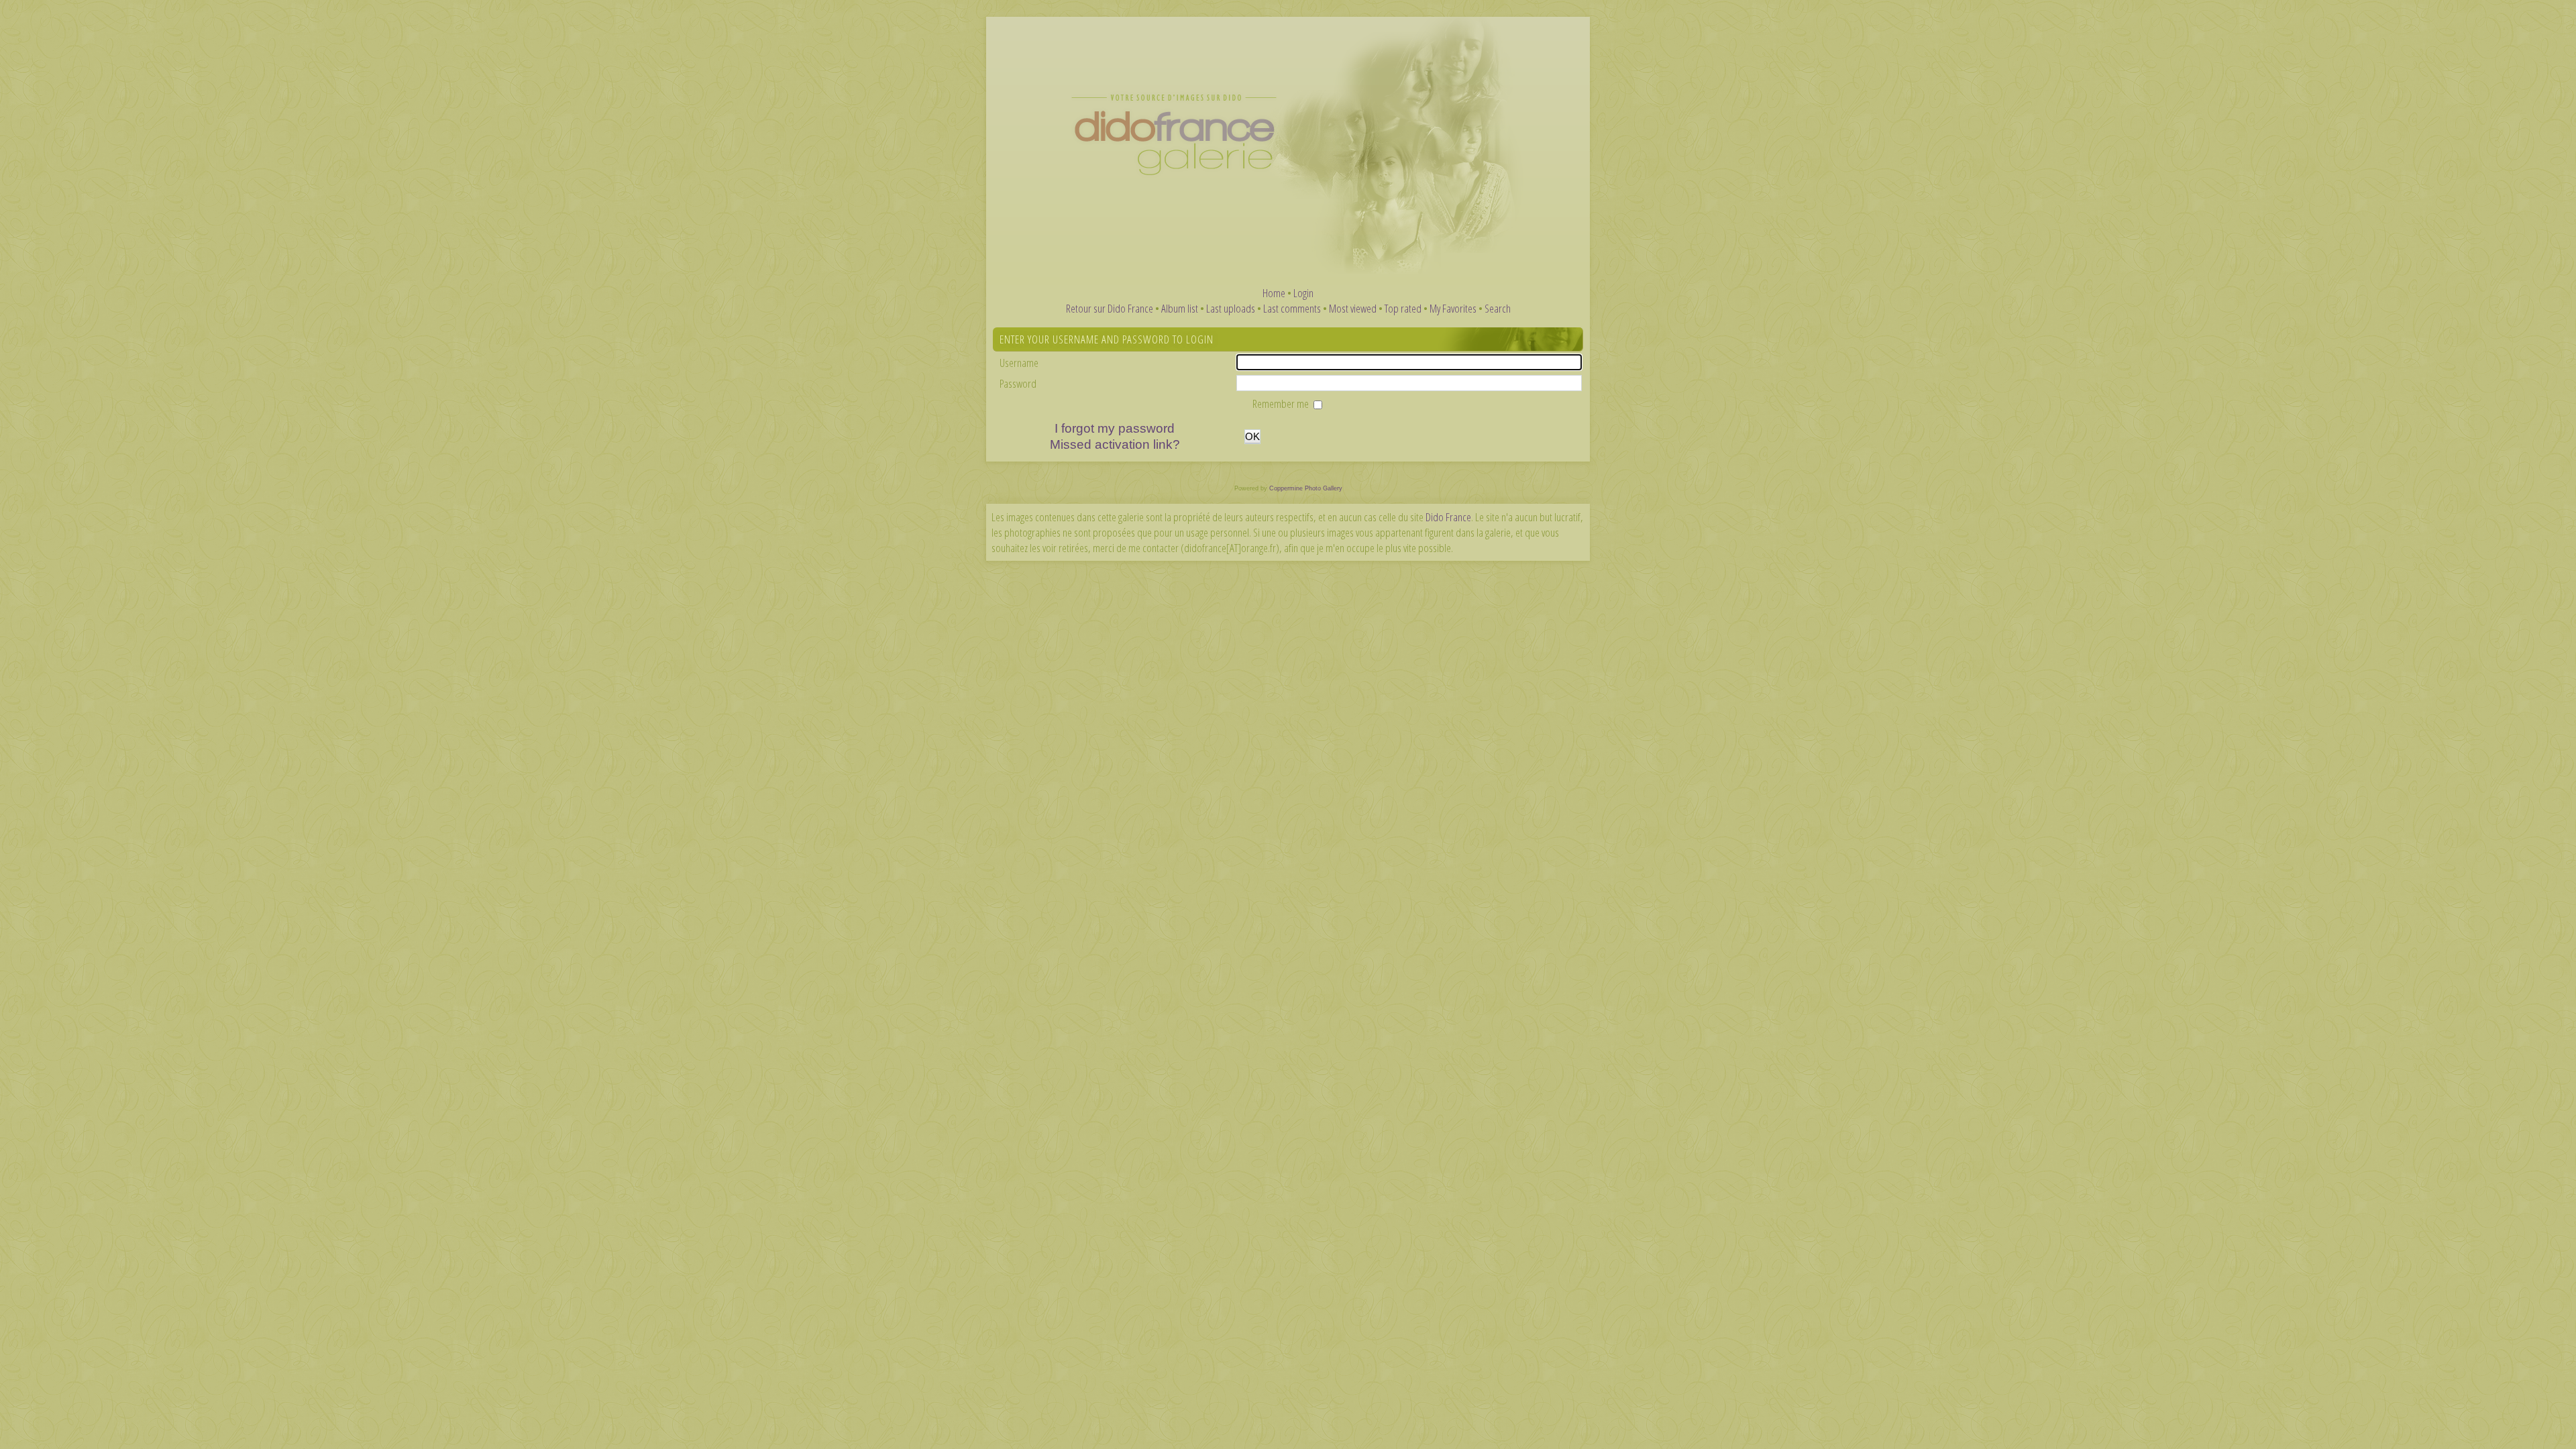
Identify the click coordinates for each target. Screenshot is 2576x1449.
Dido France (1448, 517)
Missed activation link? (1115, 444)
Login (1303, 293)
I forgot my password (1115, 428)
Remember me (1282, 404)
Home (1274, 293)
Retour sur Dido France (1110, 308)
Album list (1180, 308)
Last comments (1292, 308)
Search (1498, 308)
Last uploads (1231, 308)
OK (1252, 436)
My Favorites (1453, 308)
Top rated (1403, 308)
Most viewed (1353, 308)
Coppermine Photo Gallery (1306, 488)
